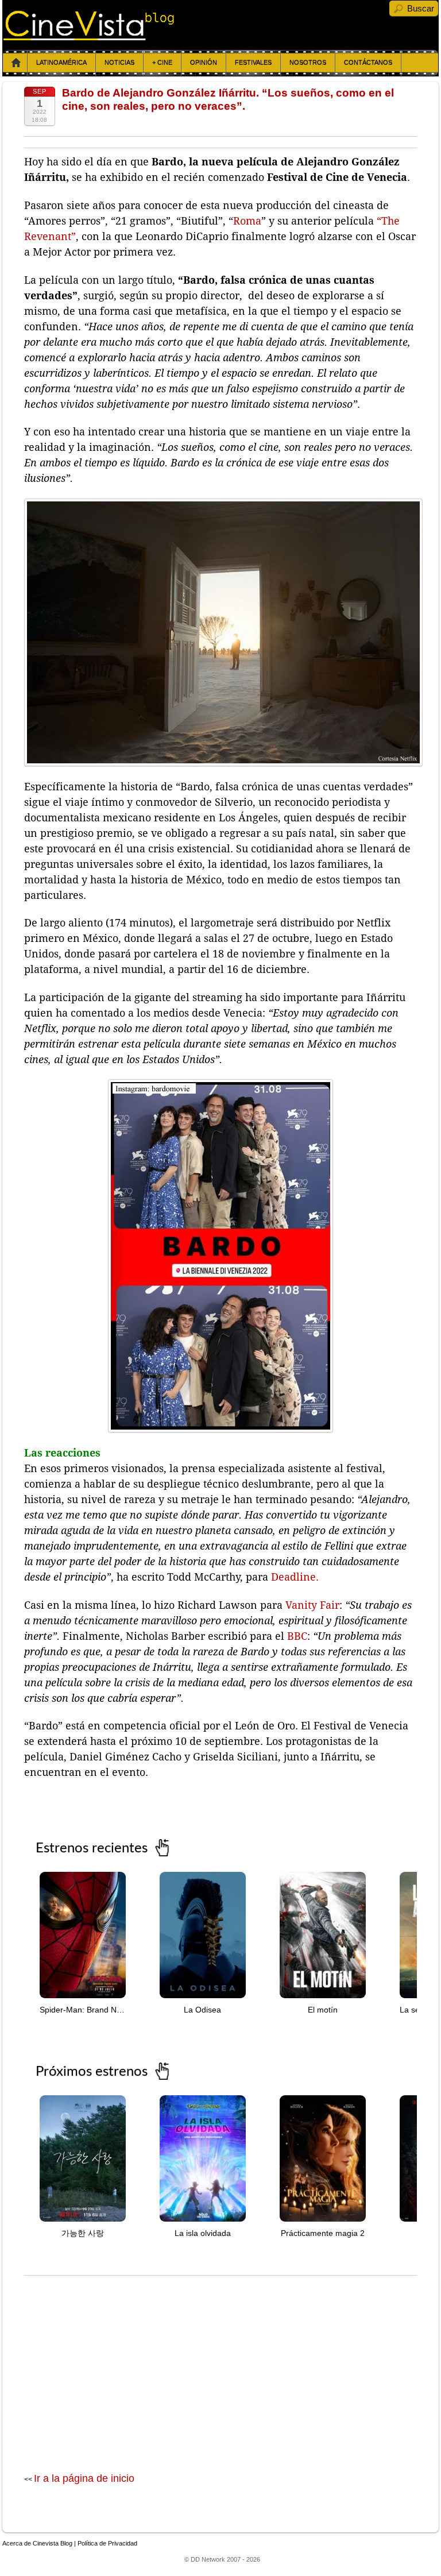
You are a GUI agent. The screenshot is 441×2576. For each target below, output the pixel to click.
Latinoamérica (61, 63)
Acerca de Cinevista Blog (37, 2543)
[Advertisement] (220, 2362)
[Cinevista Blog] (89, 37)
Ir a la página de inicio (84, 2478)
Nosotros (308, 63)
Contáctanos (368, 63)
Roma (247, 221)
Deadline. (295, 1577)
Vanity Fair (312, 1605)
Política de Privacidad (107, 2543)
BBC (297, 1636)
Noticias (119, 63)
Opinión (204, 63)
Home (16, 63)
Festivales (253, 63)
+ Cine (162, 63)
